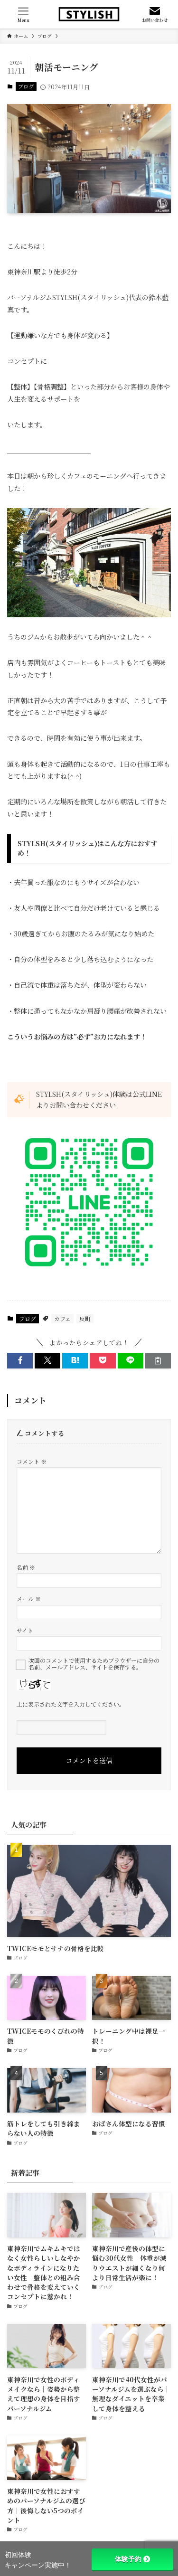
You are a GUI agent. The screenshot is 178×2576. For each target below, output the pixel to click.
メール (29, 1599)
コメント (32, 1461)
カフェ (62, 1318)
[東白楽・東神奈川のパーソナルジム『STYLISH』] (89, 14)
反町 (85, 1318)
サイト (25, 1630)
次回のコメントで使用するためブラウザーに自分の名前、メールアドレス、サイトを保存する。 (94, 1664)
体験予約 (128, 2559)
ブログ (26, 86)
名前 (26, 1567)
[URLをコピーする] (158, 1361)
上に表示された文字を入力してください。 (71, 1704)
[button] (20, 1361)
